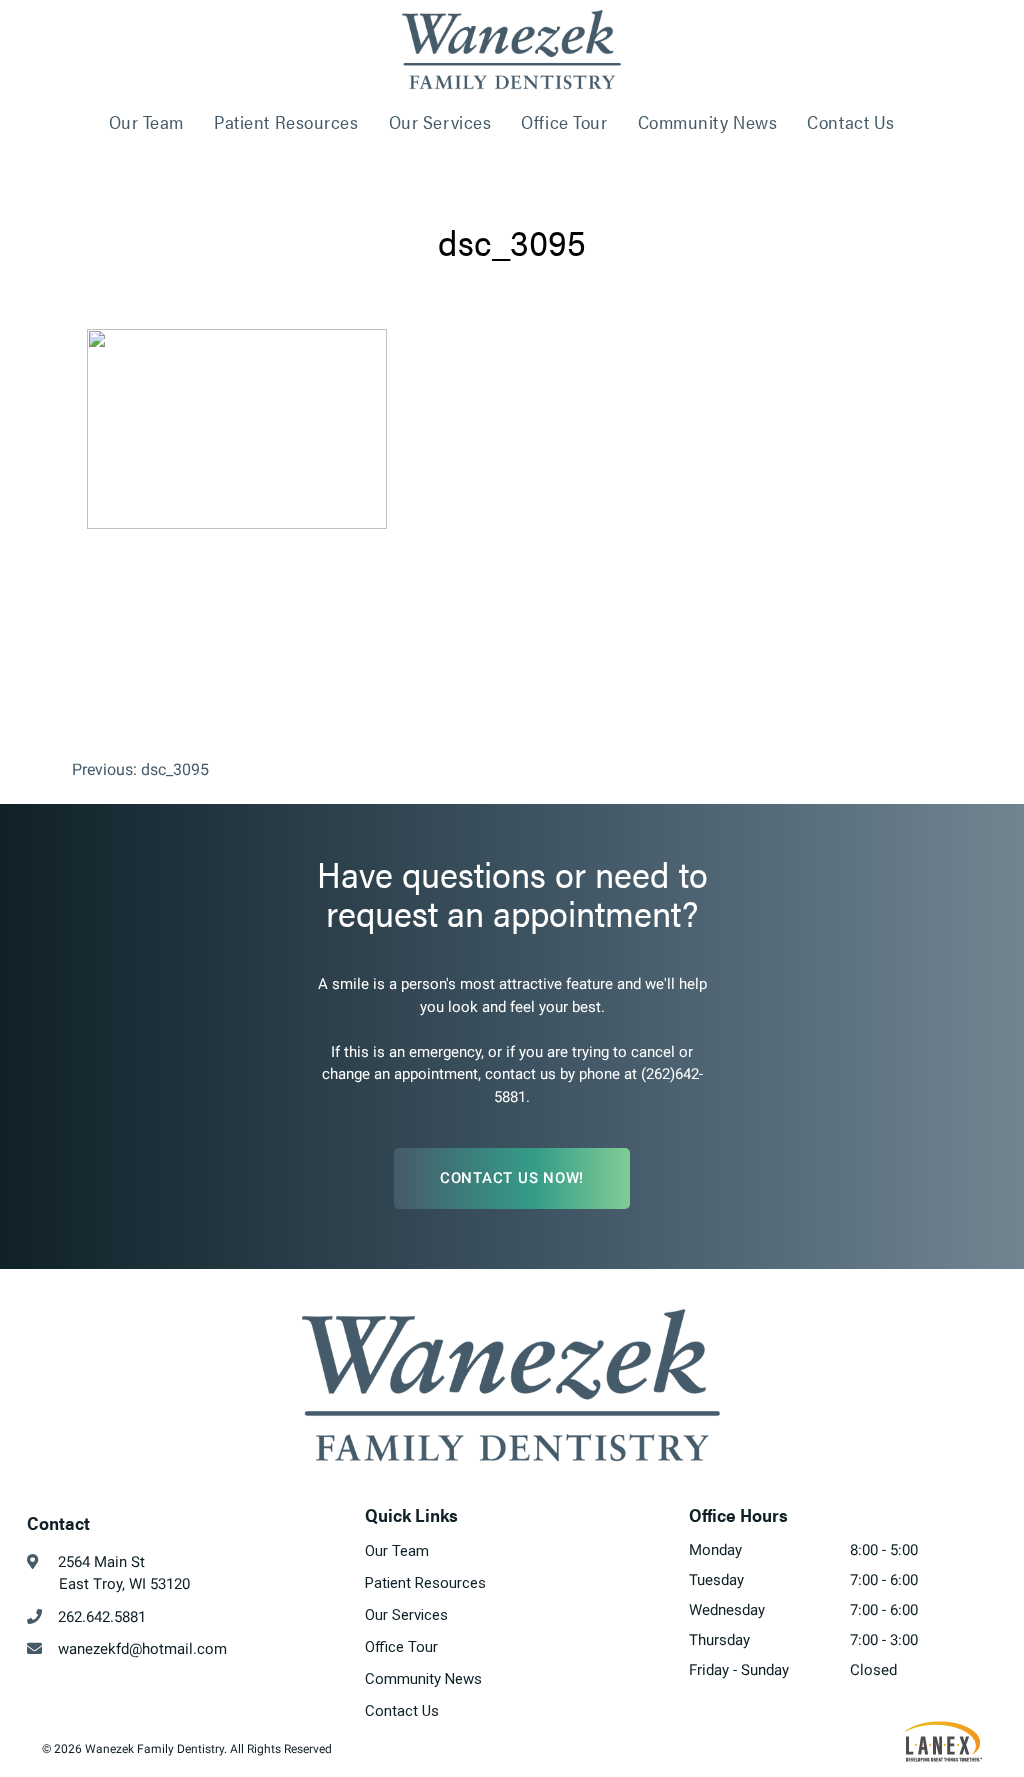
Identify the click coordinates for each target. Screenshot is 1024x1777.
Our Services (440, 121)
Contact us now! (512, 1178)
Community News (708, 121)
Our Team (146, 121)
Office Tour (564, 121)
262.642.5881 (94, 1617)
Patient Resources (286, 121)
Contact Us (851, 121)
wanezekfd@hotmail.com (134, 1649)
